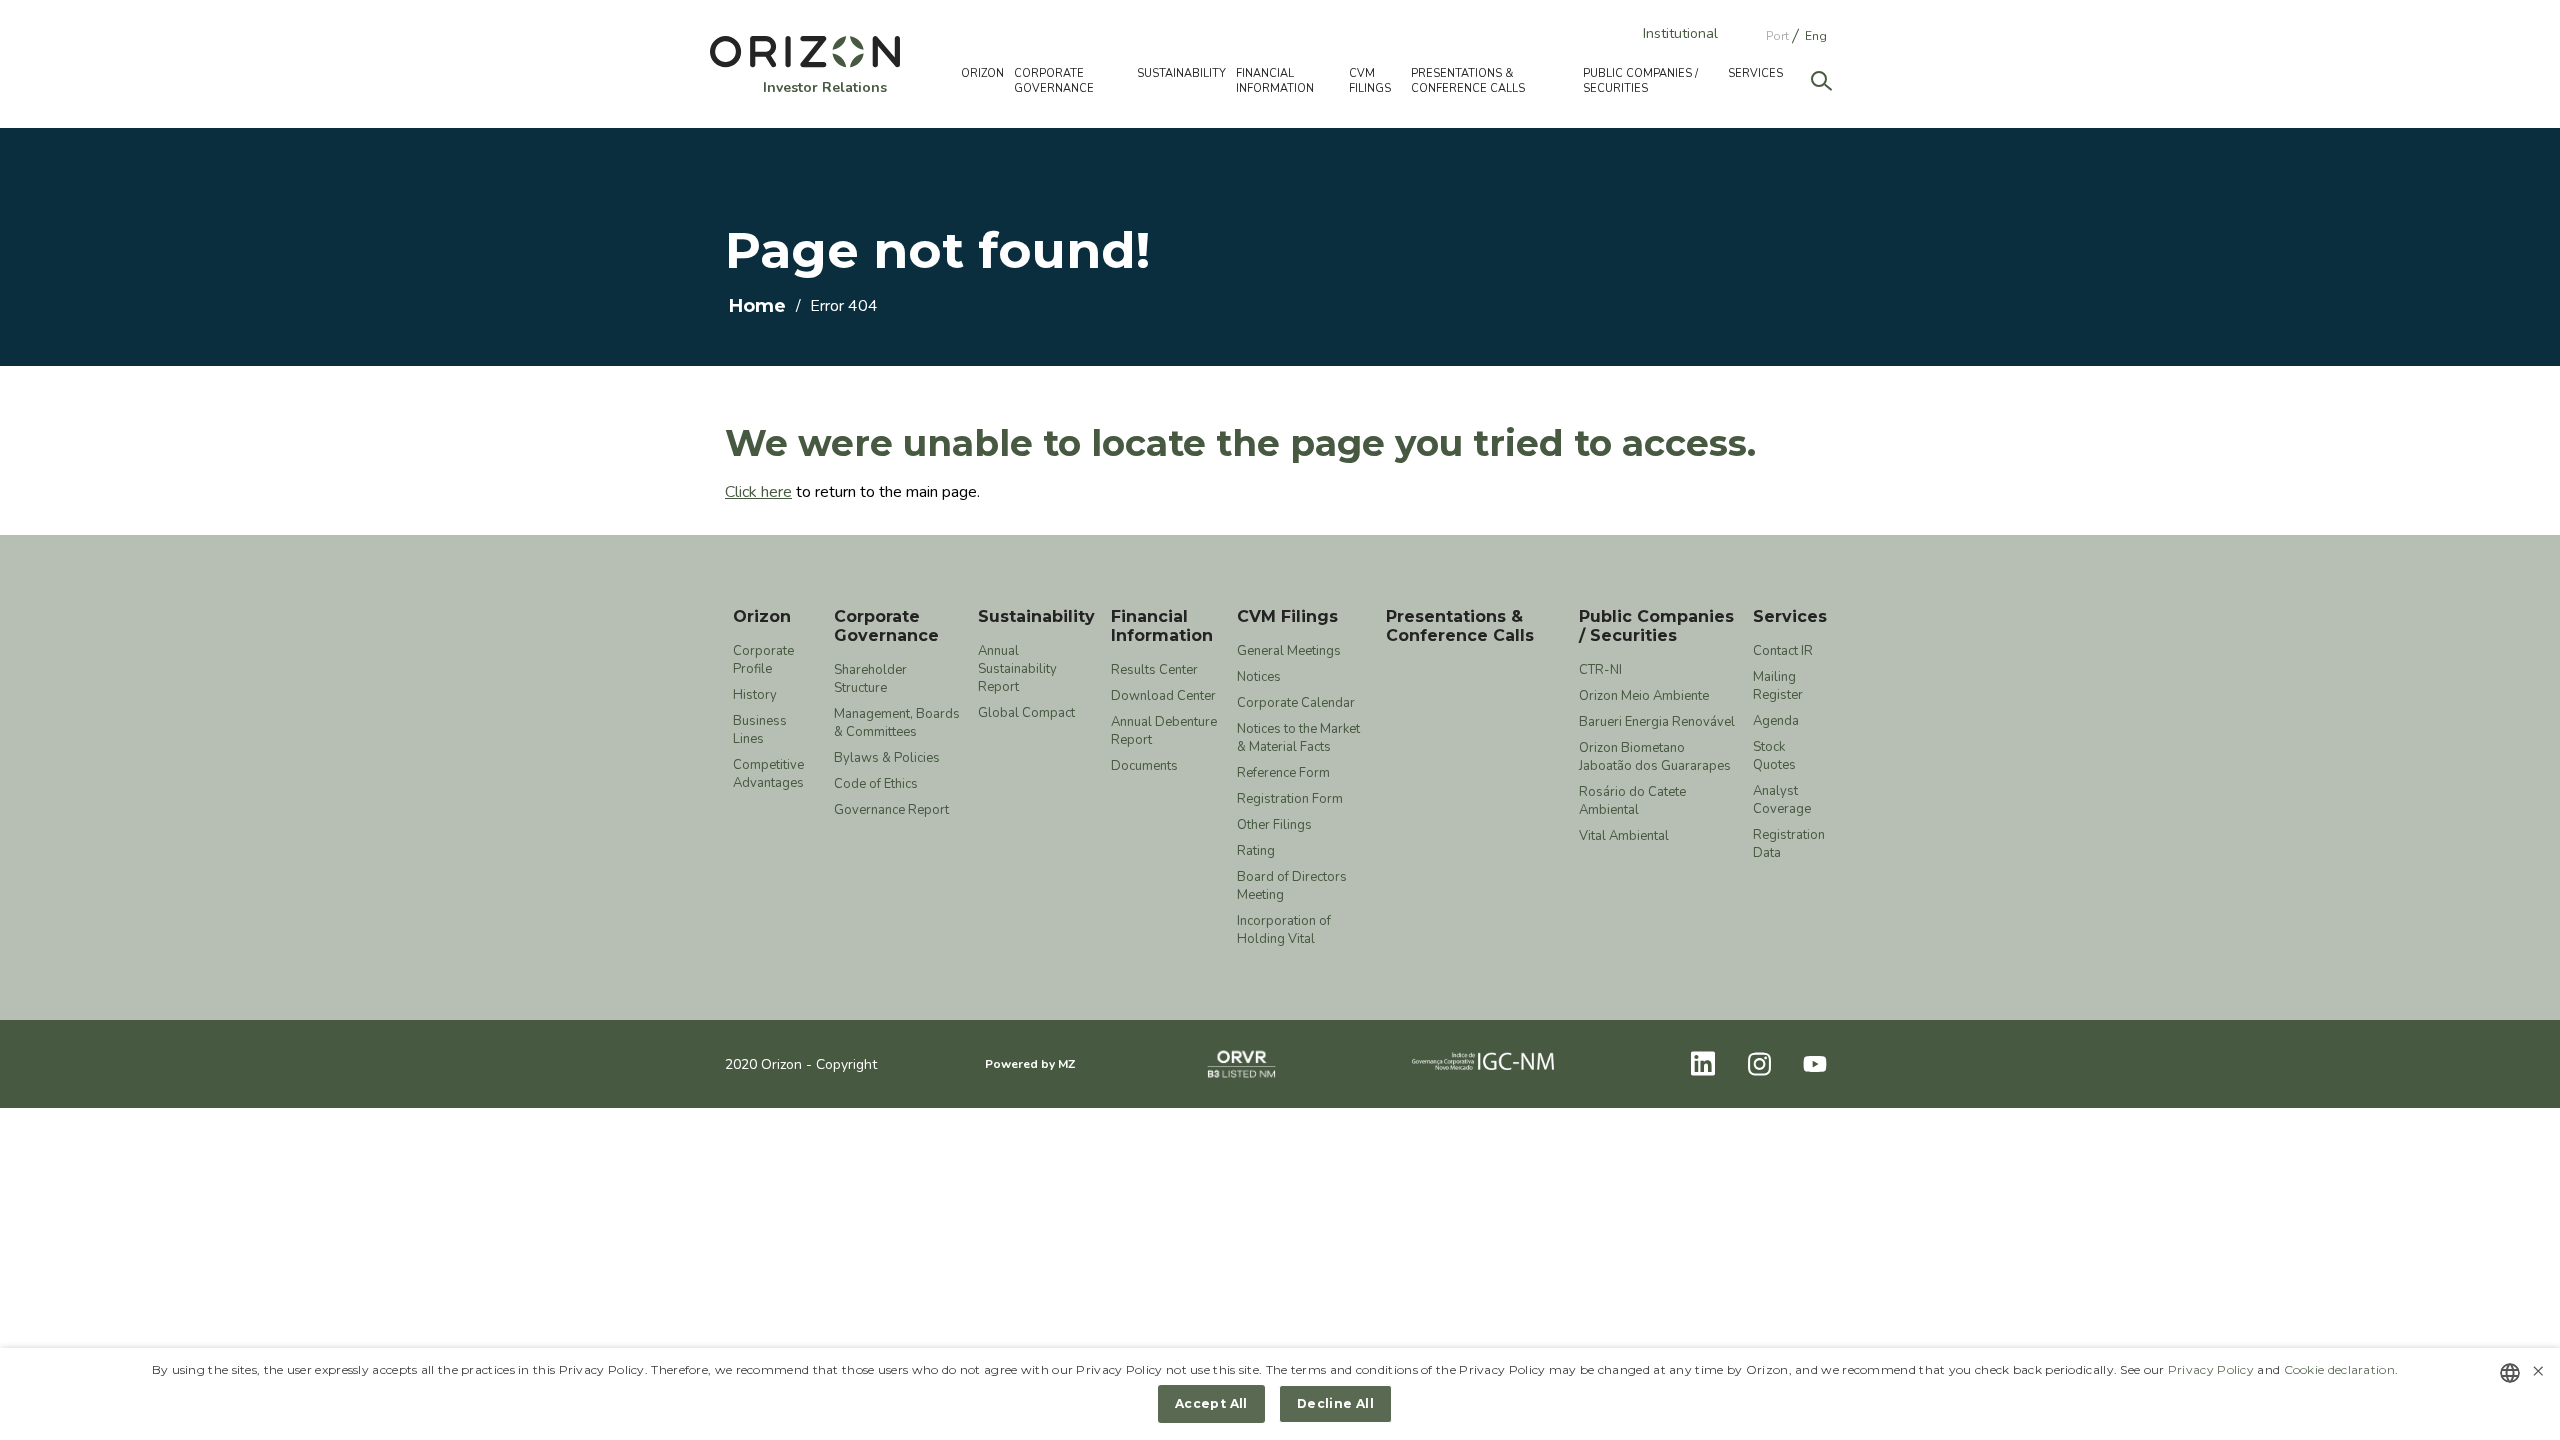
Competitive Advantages (768, 774)
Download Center (1163, 696)
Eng (1816, 36)
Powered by (1030, 1064)
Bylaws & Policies (887, 758)
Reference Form (1283, 773)
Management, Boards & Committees (897, 723)
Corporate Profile (763, 660)
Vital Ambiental (1624, 836)
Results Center (1154, 670)
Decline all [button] (1335, 1403)
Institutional (1680, 33)
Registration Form (1290, 799)
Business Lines (760, 730)
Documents (1144, 766)
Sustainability (1036, 616)
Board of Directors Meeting (1292, 886)
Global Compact (1026, 713)
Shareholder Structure (870, 679)
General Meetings (1289, 651)
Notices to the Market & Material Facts (1298, 738)
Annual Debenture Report (1164, 731)
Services (1790, 616)
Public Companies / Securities (1656, 626)
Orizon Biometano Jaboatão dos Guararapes (1655, 757)
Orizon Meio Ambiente (1644, 696)
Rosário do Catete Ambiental (1632, 801)
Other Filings (1274, 825)
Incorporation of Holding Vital (1284, 930)
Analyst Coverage (1782, 800)
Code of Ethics (876, 784)
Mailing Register (1778, 686)
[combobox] (2510, 1373)
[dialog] (1280, 1394)
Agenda (1776, 721)
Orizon (762, 616)
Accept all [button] (1211, 1403)
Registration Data (1789, 844)
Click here (758, 492)
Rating (1256, 851)
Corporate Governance (886, 626)
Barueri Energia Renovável (1657, 722)
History (755, 695)
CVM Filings (1287, 616)
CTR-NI (1600, 670)
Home (757, 306)
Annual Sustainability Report (1017, 669)
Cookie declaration (2339, 1369)
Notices (1259, 677)
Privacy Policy (2211, 1369)
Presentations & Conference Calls (1468, 81)
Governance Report (891, 810)
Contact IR (1783, 651)
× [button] (2537, 1371)
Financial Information (1162, 626)
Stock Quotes (1774, 756)
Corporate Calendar (1296, 703)
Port (1777, 36)
